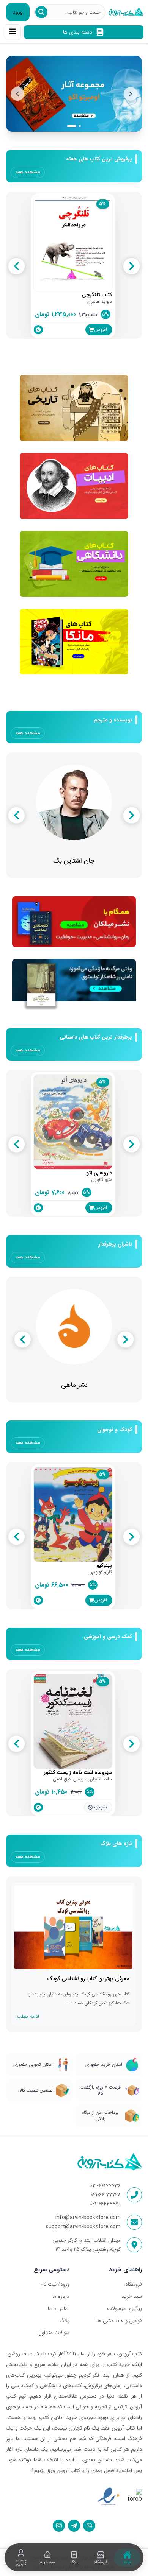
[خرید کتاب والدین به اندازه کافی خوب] (74, 94)
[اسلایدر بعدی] (131, 94)
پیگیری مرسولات (124, 2308)
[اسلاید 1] (68, 126)
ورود (18, 12)
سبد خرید (132, 2296)
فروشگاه (134, 2284)
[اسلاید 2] (76, 126)
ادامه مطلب (28, 2016)
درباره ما (61, 2296)
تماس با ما (59, 2308)
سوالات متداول (54, 2333)
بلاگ (64, 2321)
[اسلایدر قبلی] (17, 94)
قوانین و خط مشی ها (119, 2321)
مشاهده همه (28, 172)
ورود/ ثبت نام (55, 2284)
